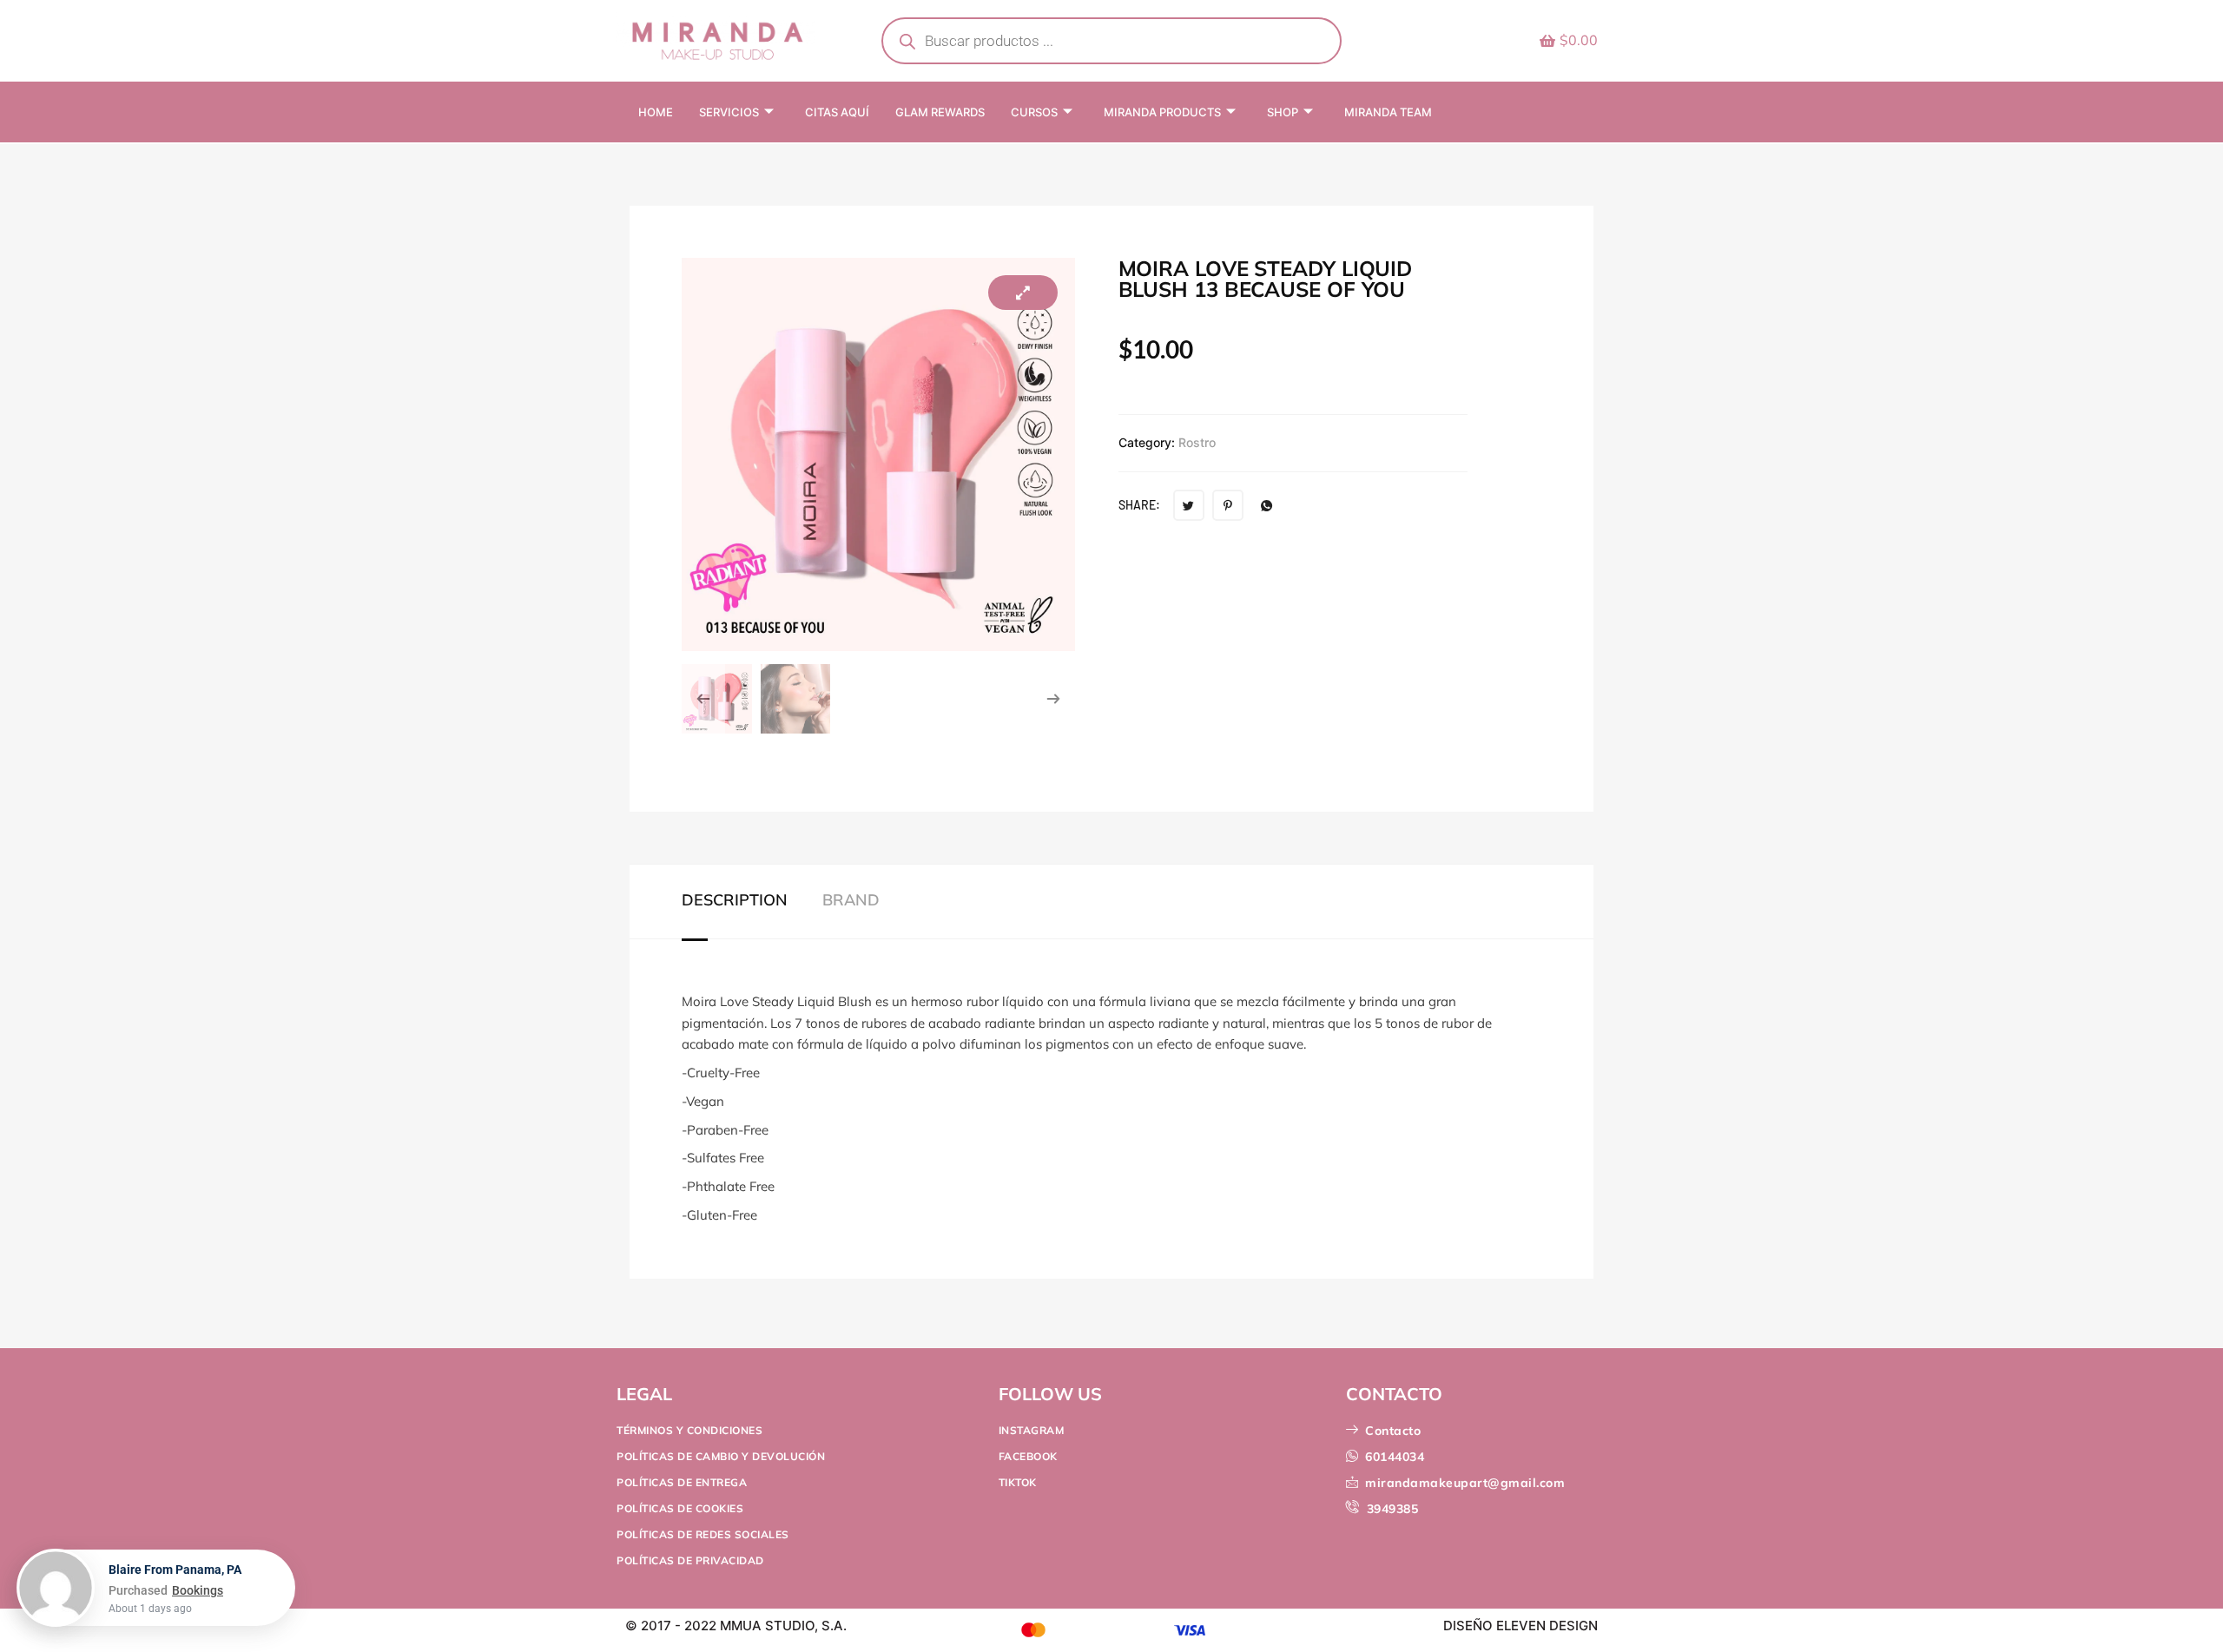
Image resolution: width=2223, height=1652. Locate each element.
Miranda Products (1162, 112)
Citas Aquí (837, 112)
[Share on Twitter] (1189, 505)
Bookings (198, 1590)
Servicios (729, 112)
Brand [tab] (851, 900)
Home (656, 112)
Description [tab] (735, 900)
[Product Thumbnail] (1023, 293)
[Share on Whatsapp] (1267, 505)
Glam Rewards (940, 112)
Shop (1283, 112)
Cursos (1034, 112)
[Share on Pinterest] (1228, 505)
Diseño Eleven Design (1520, 1626)
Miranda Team (1388, 112)
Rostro (1197, 442)
